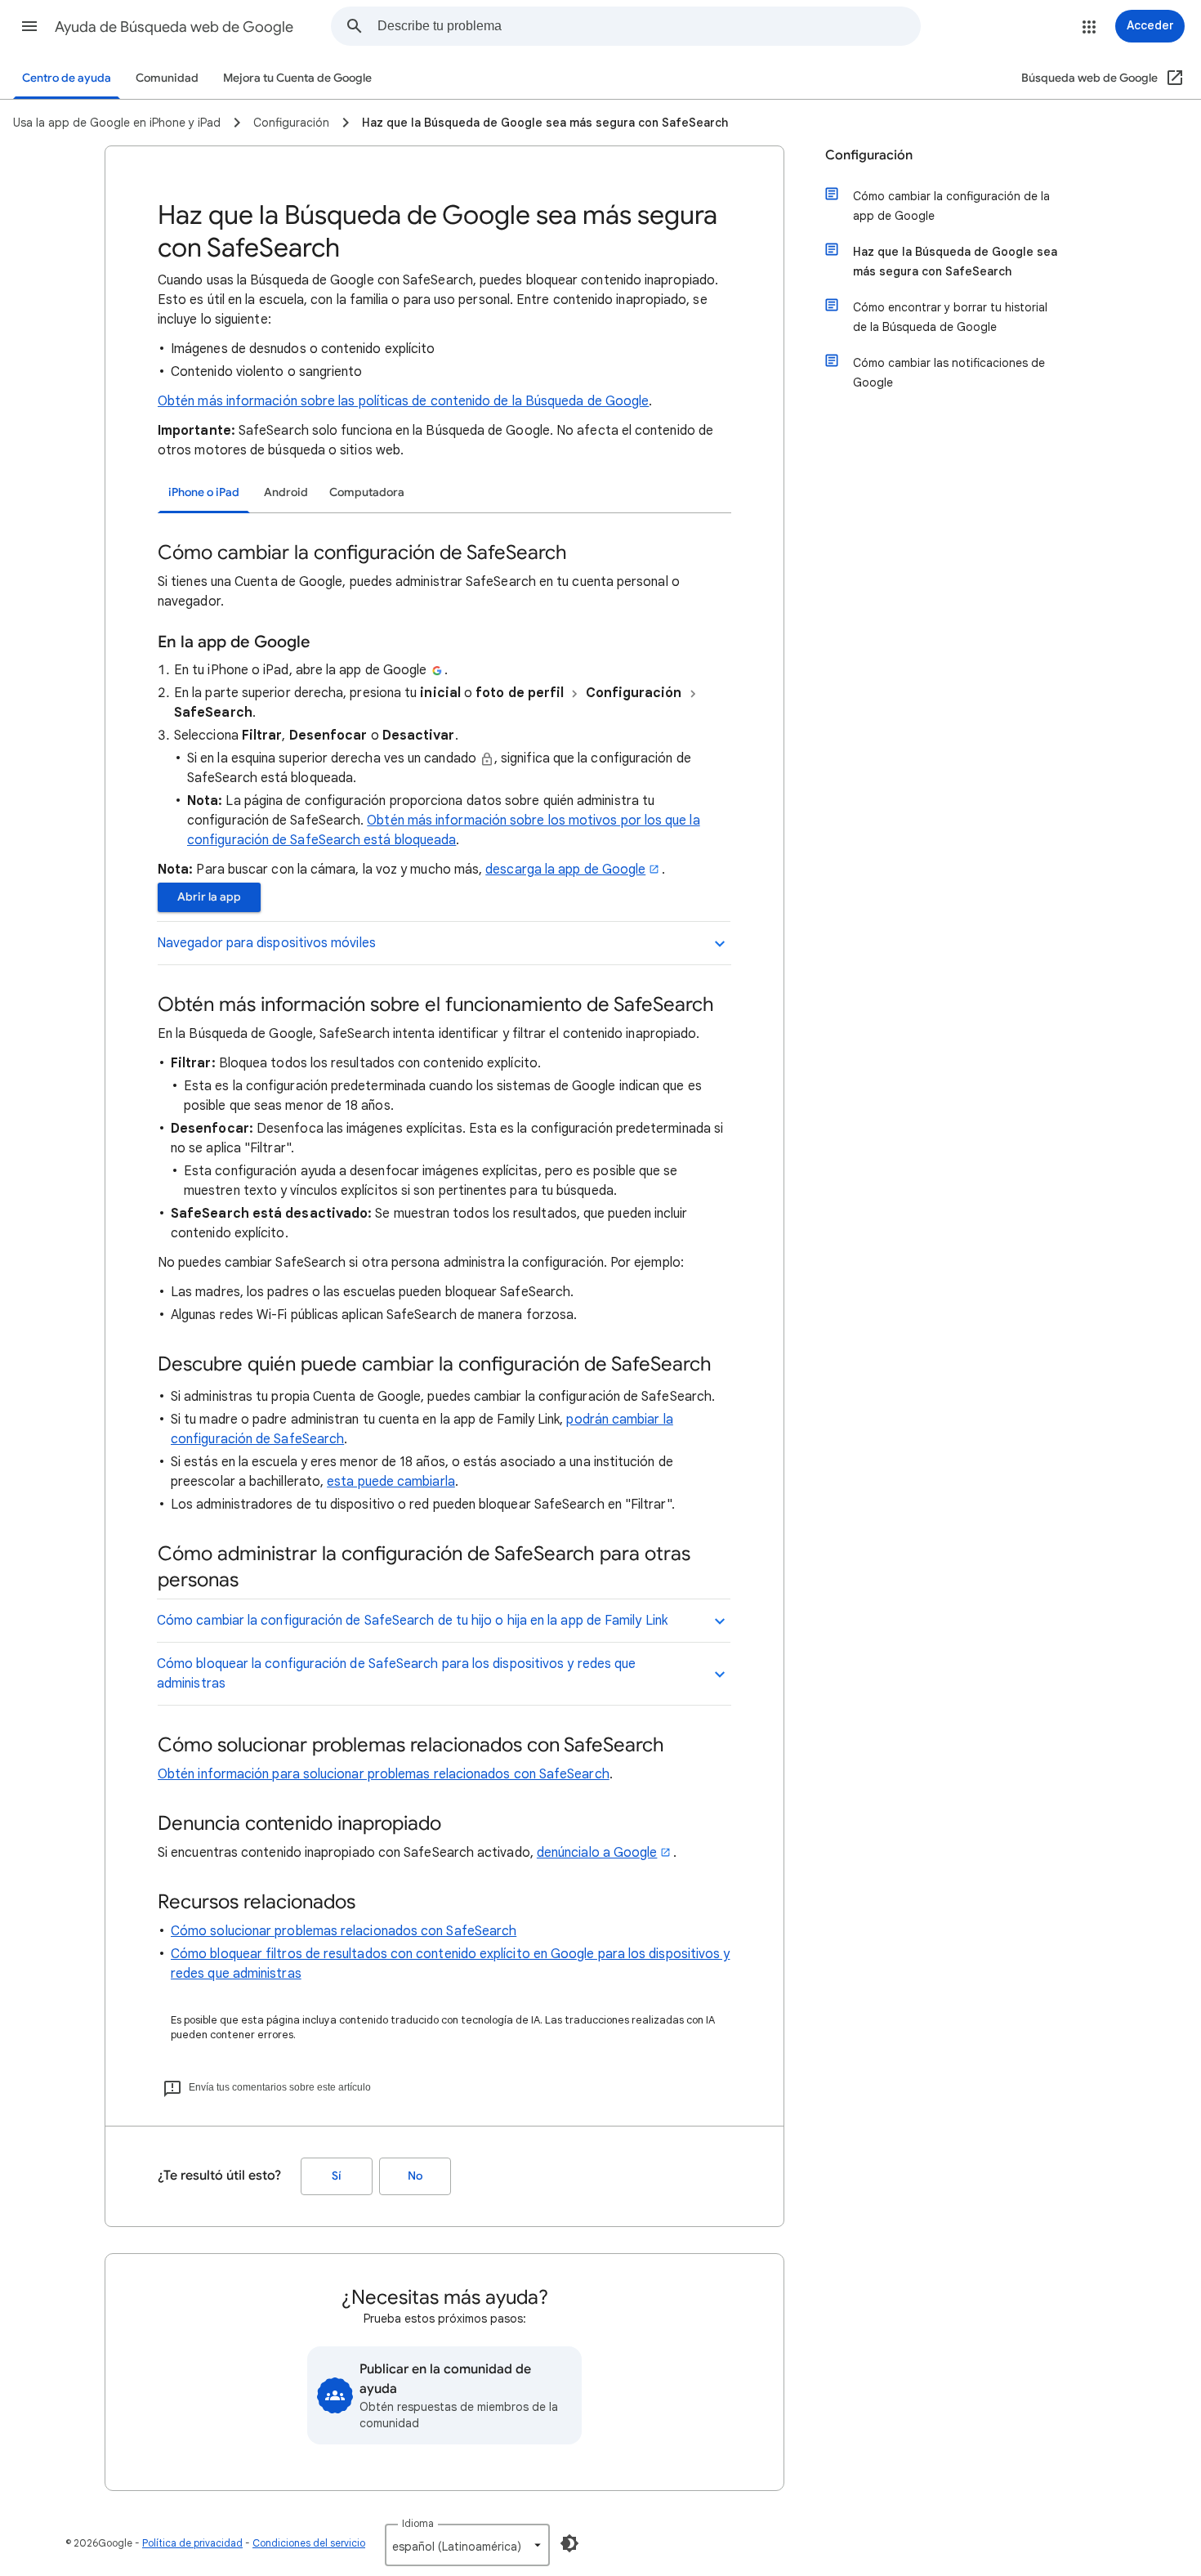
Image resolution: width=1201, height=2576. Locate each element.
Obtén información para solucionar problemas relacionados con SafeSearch (384, 1774)
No (415, 2176)
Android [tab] (286, 492)
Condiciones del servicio (309, 2543)
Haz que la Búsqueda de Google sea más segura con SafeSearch (955, 262)
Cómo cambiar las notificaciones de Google (949, 373)
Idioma (418, 2523)
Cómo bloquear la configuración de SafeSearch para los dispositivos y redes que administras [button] (396, 1674)
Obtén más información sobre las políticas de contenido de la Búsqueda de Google (403, 401)
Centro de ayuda (67, 78)
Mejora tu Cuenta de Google (297, 78)
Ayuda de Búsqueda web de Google (174, 27)
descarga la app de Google (565, 870)
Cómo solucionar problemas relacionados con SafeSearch (344, 1931)
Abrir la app (209, 897)
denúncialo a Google (597, 1853)
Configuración (869, 155)
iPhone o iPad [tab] (204, 492)
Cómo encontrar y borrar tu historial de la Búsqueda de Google (950, 317)
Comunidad (167, 78)
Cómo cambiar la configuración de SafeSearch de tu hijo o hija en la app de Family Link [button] (412, 1621)
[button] (29, 26)
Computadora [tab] (367, 492)
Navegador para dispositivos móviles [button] (266, 943)
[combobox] (649, 26)
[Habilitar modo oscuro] (569, 2543)
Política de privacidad (192, 2543)
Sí (337, 2176)
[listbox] (467, 2545)
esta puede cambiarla (391, 1482)
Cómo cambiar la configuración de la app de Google (951, 206)
